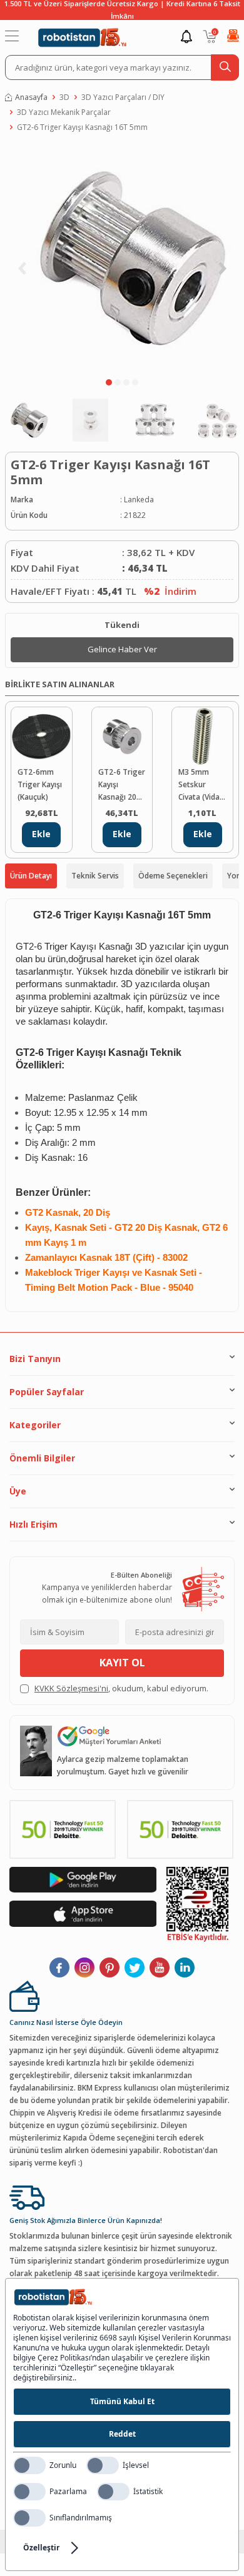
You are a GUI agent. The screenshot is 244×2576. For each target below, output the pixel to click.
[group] (122, 258)
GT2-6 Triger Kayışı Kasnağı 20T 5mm (122, 785)
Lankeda (139, 500)
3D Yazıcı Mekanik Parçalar (64, 112)
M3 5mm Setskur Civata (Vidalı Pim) (201, 785)
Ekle (41, 834)
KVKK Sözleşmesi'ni (71, 1688)
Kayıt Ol (122, 1663)
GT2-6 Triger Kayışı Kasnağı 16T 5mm (82, 127)
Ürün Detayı (31, 876)
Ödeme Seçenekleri (173, 876)
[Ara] (225, 67)
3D (64, 97)
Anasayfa (31, 97)
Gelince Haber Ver (122, 649)
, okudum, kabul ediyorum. (121, 1688)
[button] (109, 382)
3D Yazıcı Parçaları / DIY (123, 97)
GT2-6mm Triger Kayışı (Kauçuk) (40, 784)
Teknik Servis (95, 876)
